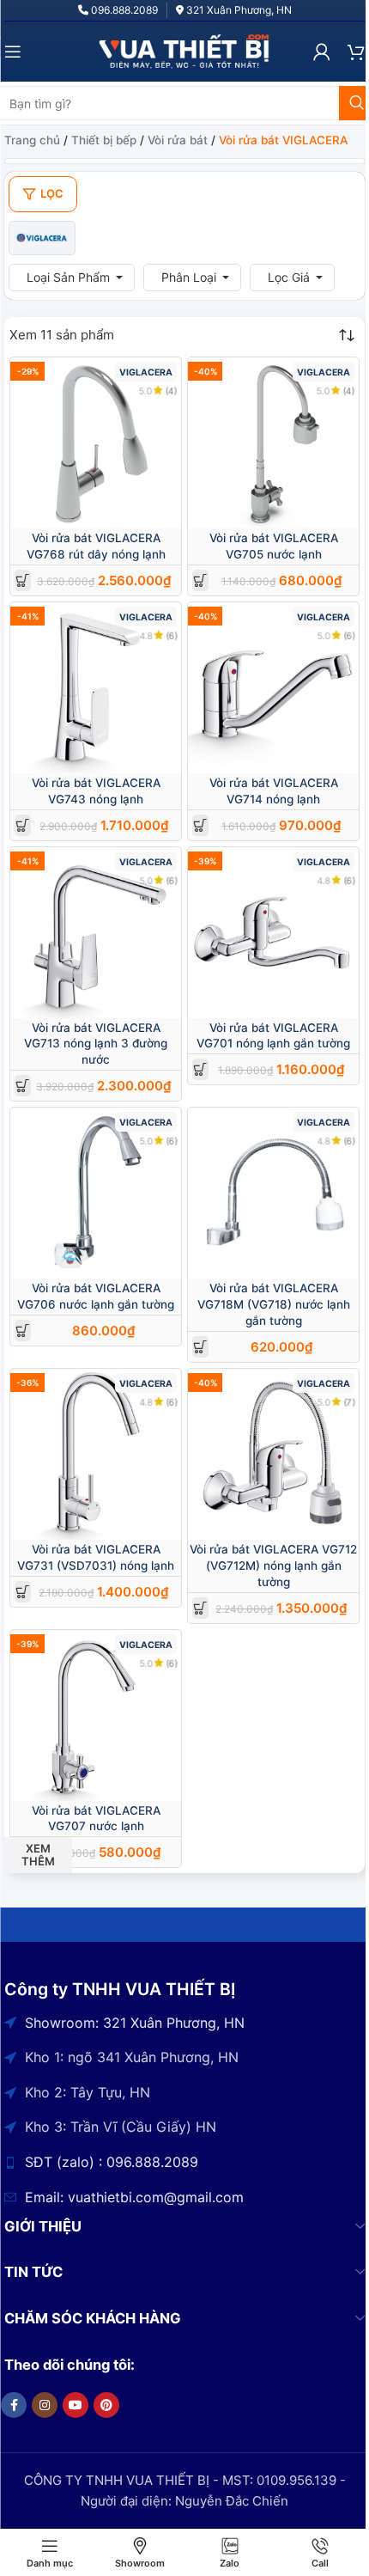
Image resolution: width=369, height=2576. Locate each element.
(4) (171, 391)
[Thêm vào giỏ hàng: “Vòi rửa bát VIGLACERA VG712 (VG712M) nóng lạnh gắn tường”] (200, 1608)
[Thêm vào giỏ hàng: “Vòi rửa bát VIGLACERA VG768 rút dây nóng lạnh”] (23, 580)
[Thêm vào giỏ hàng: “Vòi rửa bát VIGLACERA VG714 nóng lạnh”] (200, 825)
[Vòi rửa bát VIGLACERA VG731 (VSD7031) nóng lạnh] (96, 1454)
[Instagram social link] (45, 2405)
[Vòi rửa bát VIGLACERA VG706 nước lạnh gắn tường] (96, 1193)
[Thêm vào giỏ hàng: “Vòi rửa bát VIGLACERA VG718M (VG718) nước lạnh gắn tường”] (200, 1347)
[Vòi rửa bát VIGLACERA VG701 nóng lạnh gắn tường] (273, 933)
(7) (349, 1402)
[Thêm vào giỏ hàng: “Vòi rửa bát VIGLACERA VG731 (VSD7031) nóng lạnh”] (23, 1592)
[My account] (322, 52)
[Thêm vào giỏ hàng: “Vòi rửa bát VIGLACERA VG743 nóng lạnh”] (23, 825)
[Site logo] (184, 50)
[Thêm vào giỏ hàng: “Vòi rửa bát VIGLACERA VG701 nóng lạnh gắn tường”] (200, 1069)
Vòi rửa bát (178, 140)
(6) (171, 635)
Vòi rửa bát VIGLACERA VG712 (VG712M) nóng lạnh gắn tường (273, 1566)
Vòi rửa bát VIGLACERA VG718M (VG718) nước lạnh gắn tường (274, 1304)
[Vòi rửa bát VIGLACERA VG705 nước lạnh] (273, 443)
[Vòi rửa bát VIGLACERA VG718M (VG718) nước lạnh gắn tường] (273, 1193)
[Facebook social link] (14, 2405)
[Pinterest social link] (106, 2405)
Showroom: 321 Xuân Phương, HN (135, 2023)
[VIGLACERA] (42, 238)
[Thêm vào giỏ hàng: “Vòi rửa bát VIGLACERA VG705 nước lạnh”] (200, 580)
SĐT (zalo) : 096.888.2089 (112, 2162)
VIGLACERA (146, 372)
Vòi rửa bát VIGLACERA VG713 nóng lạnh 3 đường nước (96, 1044)
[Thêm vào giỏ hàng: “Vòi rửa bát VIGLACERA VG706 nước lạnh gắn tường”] (23, 1331)
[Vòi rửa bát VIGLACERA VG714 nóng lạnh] (273, 688)
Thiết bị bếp (104, 140)
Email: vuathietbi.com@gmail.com (134, 2197)
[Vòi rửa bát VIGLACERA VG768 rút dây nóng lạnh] (96, 443)
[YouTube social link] (76, 2405)
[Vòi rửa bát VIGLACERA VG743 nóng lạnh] (96, 688)
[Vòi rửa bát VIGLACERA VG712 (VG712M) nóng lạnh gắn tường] (273, 1454)
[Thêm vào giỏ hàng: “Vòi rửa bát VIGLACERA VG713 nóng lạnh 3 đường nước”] (23, 1086)
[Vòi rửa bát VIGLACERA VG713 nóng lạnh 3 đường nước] (96, 933)
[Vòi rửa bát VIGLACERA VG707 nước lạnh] (96, 1715)
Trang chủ (32, 140)
